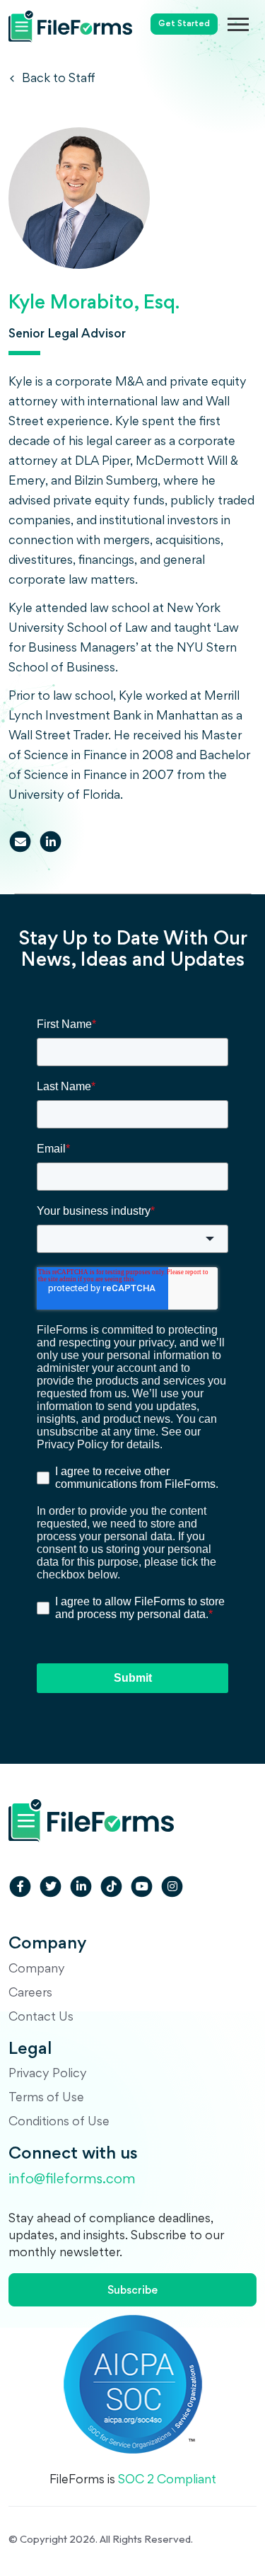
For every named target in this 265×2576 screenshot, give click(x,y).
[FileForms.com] (70, 21)
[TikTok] (111, 1887)
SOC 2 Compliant (167, 2480)
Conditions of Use (59, 2122)
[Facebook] (20, 1887)
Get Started (184, 24)
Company (37, 1970)
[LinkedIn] (51, 842)
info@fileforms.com (72, 2180)
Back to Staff (57, 79)
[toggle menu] (246, 24)
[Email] (20, 842)
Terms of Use (46, 2098)
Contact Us (41, 2018)
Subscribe (132, 2291)
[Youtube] (142, 1887)
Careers (30, 1994)
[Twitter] (51, 1887)
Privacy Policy (48, 2074)
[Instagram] (172, 1887)
